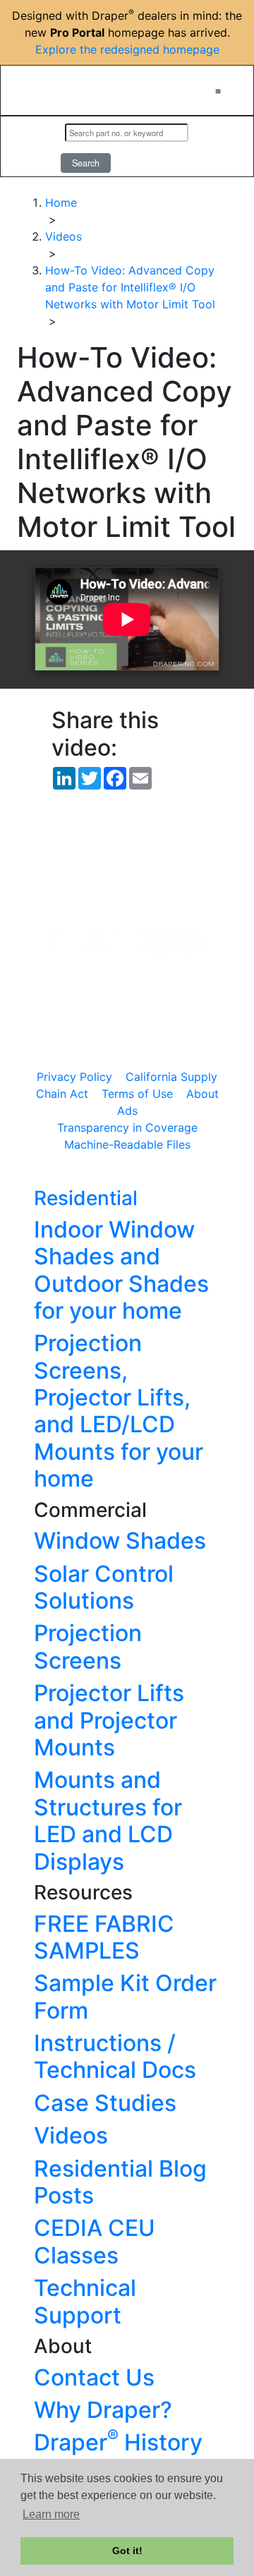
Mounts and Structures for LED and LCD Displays (108, 1820)
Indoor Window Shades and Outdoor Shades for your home (121, 1270)
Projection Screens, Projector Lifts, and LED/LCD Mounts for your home (119, 1411)
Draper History (118, 2442)
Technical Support (85, 2301)
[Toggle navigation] (218, 90)
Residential (86, 1198)
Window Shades (120, 1541)
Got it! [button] (127, 2551)
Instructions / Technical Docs (115, 2056)
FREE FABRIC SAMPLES (104, 1937)
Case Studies (105, 2103)
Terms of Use (137, 1094)
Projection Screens (88, 1646)
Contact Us (94, 2377)
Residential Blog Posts (120, 2182)
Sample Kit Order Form (125, 1996)
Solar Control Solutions (104, 1587)
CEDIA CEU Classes (95, 2241)
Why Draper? (103, 2410)
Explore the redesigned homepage (127, 49)
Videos (71, 2135)
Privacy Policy (74, 1077)
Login (36, 147)
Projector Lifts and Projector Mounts (109, 1720)
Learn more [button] (51, 2514)
